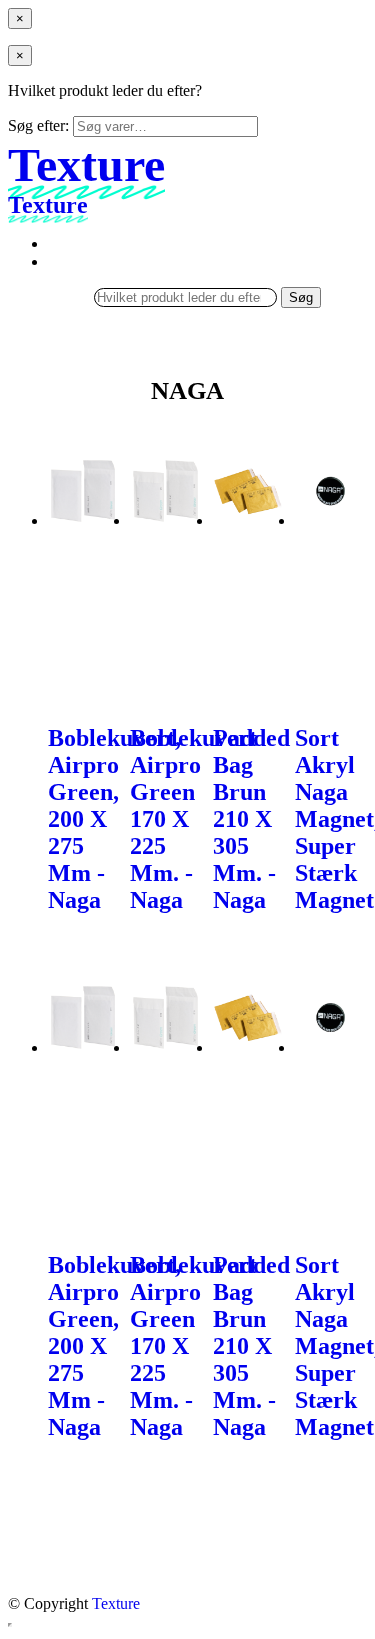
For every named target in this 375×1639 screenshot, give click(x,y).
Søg (301, 297)
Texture (116, 1603)
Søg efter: (38, 125)
